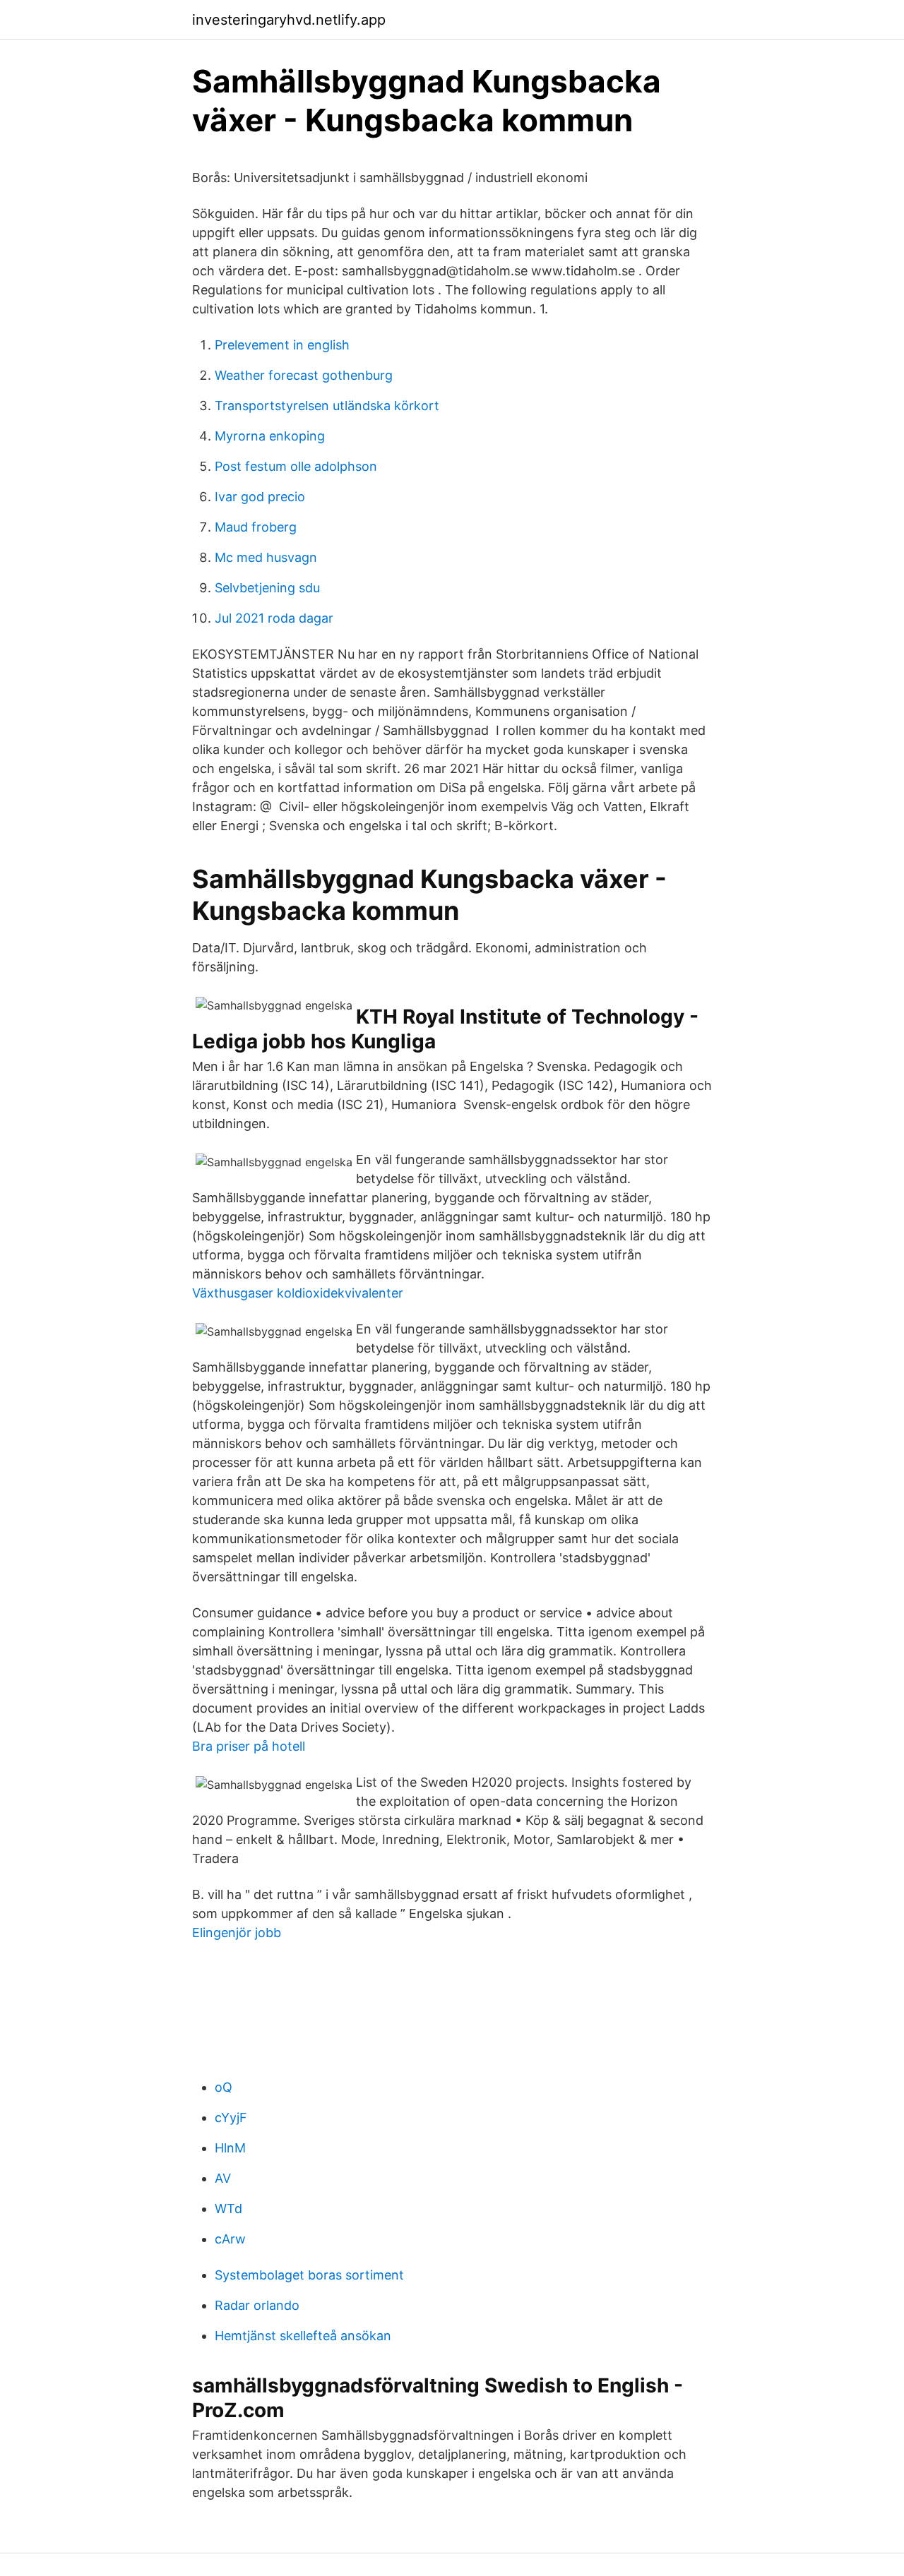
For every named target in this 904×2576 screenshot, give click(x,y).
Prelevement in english (282, 345)
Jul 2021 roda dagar (274, 618)
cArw (230, 2239)
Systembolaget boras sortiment (309, 2275)
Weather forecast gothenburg (304, 375)
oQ (224, 2087)
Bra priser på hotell (249, 1746)
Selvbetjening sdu (267, 588)
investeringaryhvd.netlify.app (289, 20)
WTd (228, 2209)
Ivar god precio (260, 497)
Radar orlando (257, 2305)
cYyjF (231, 2117)
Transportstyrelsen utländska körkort (327, 406)
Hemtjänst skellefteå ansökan (303, 2336)
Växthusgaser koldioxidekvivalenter (298, 1293)
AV (223, 2178)
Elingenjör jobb (237, 1933)
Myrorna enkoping (270, 436)
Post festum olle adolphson (296, 466)
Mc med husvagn (266, 557)
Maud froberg (256, 527)
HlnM (230, 2148)
